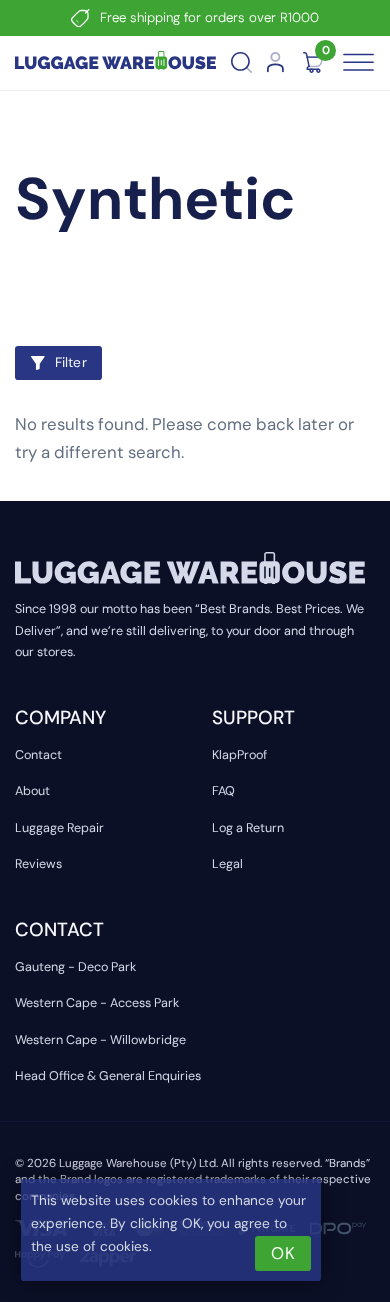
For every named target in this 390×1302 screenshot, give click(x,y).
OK (282, 1253)
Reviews (38, 864)
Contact (38, 755)
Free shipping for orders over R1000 (209, 17)
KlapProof (239, 755)
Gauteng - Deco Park (75, 967)
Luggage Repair (59, 828)
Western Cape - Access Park (97, 1003)
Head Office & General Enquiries (108, 1076)
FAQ (223, 791)
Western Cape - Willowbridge (100, 1040)
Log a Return (248, 828)
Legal (227, 864)
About (32, 791)
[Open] (357, 63)
